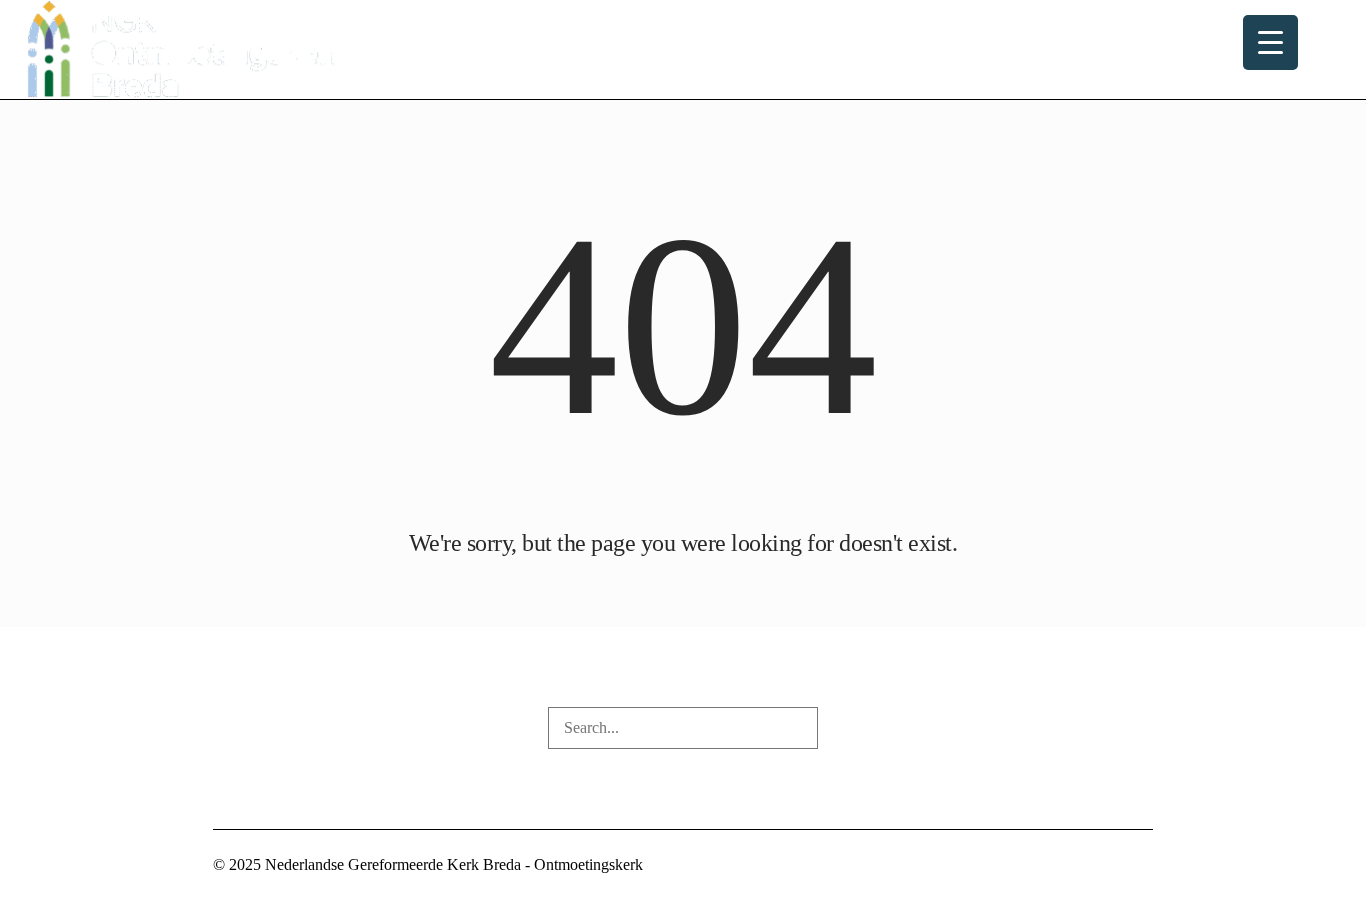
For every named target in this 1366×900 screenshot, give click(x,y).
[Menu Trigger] (1270, 42)
